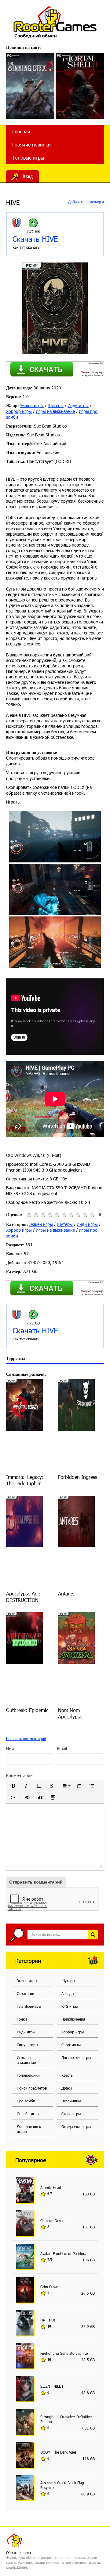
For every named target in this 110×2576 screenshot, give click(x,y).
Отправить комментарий (36, 1882)
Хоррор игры (19, 411)
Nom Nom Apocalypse (70, 1713)
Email (62, 1749)
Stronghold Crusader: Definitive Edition (66, 2419)
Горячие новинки (31, 145)
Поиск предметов (32, 2088)
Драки (67, 2088)
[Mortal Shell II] (80, 86)
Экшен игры (32, 405)
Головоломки (28, 2075)
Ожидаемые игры (76, 2126)
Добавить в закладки (85, 202)
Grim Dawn (49, 2287)
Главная (21, 131)
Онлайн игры (28, 2114)
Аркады (68, 1993)
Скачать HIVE (35, 239)
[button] (13, 1786)
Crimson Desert (53, 2220)
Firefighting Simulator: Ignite (64, 2353)
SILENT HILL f (52, 2386)
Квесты (67, 2075)
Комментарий (19, 1775)
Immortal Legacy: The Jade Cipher (25, 1480)
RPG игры (70, 2006)
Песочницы (71, 2101)
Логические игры (76, 2058)
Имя (10, 1749)
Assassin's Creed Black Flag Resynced (62, 2485)
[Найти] (93, 1935)
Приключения (73, 2019)
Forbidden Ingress (78, 1477)
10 (92, 1215)
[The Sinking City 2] (30, 86)
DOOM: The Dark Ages (58, 2452)
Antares (66, 1593)
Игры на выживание (55, 411)
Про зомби (26, 2101)
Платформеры (29, 2006)
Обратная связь (19, 2553)
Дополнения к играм (29, 2129)
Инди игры (78, 405)
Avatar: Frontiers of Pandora (63, 2253)
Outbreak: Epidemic (27, 1710)
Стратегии (26, 1993)
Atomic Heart (51, 2188)
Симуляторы (27, 2045)
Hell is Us (48, 2320)
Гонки (22, 2019)
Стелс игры (71, 2114)
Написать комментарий (26, 1739)
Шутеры (56, 405)
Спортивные (72, 2045)
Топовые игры (28, 158)
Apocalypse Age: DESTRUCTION (24, 1597)
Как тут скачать (26, 247)
